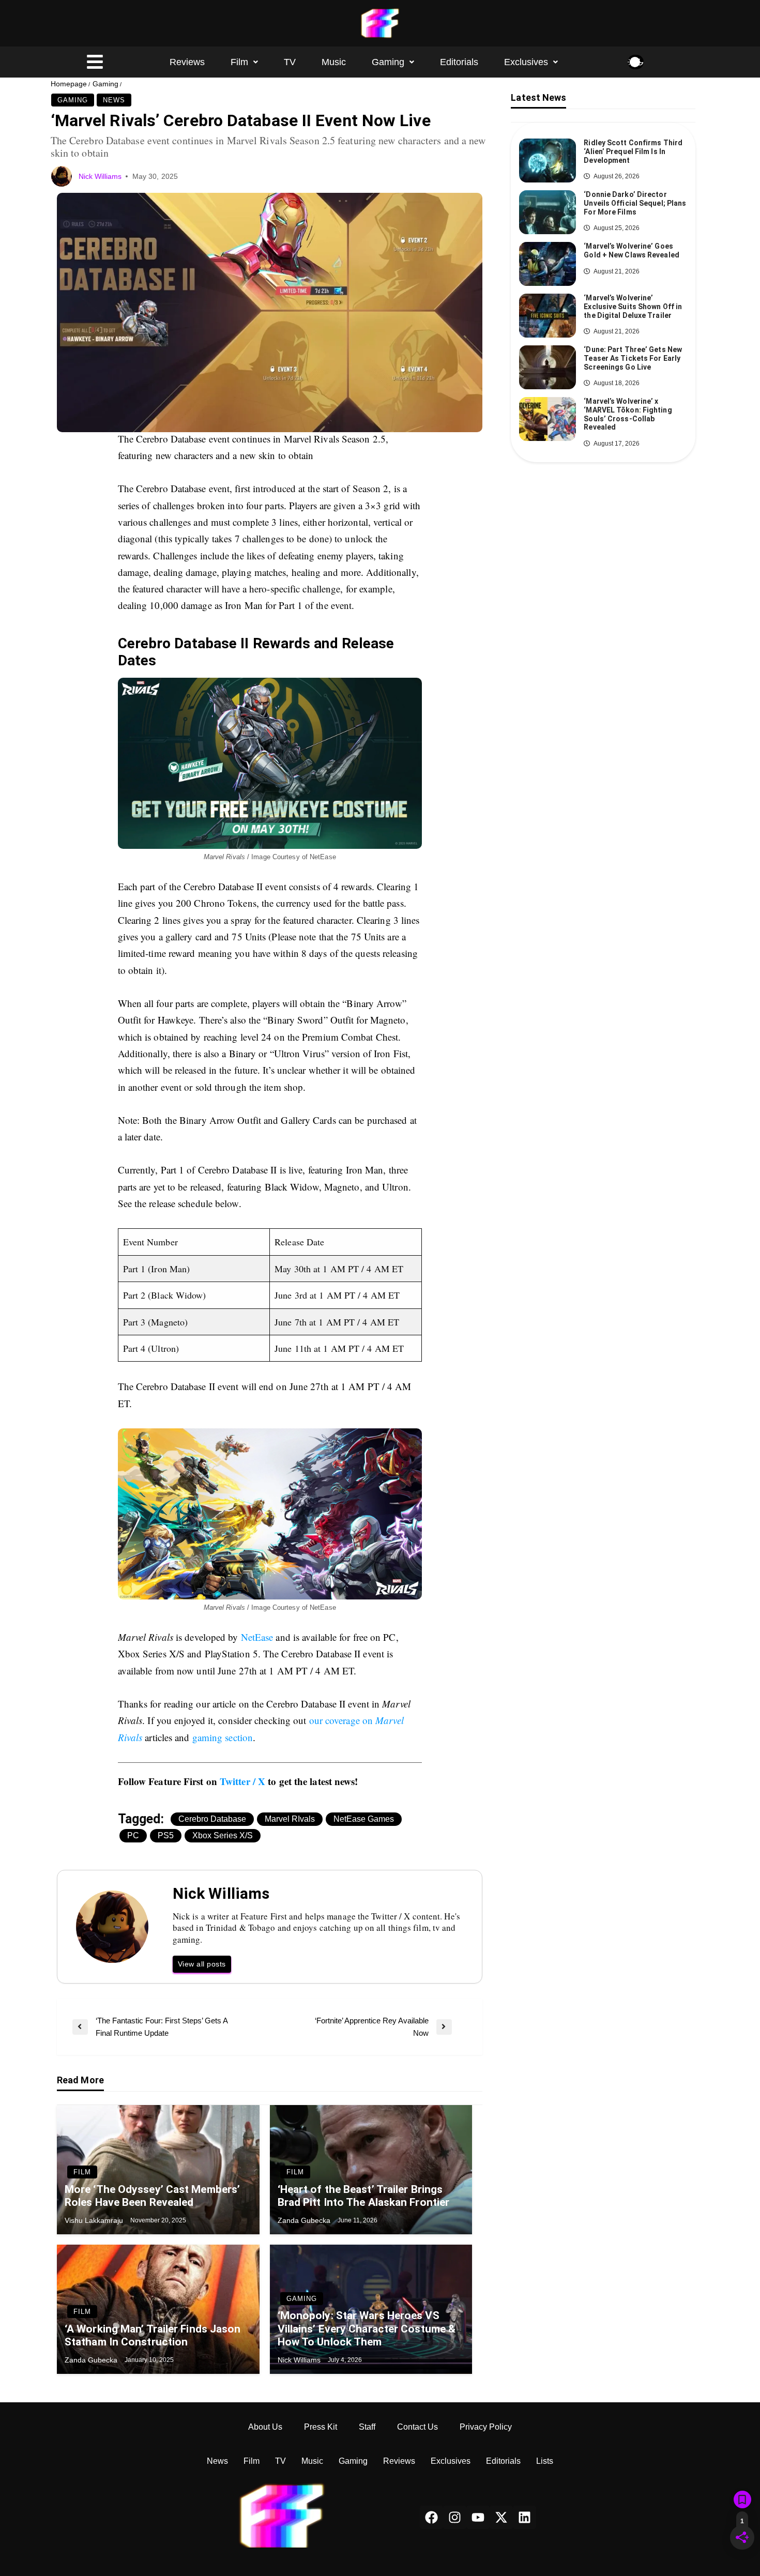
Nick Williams (101, 176)
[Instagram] (455, 2517)
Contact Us (417, 2427)
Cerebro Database (212, 1819)
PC (133, 1835)
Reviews (187, 62)
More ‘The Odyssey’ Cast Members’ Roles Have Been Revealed (152, 2196)
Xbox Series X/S (223, 1835)
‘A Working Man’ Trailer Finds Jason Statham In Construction (153, 2335)
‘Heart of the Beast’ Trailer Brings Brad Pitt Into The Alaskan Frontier (364, 2196)
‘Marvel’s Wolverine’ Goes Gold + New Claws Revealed (632, 250)
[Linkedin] (525, 2517)
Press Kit (321, 2427)
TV (290, 62)
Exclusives (526, 62)
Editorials (459, 62)
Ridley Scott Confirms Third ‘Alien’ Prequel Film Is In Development (633, 151)
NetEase (257, 1637)
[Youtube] (478, 2517)
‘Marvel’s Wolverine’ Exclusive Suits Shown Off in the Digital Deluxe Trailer (633, 307)
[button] (244, 62)
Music (334, 62)
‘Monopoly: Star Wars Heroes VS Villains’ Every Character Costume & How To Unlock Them (367, 2328)
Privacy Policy (486, 2427)
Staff (367, 2427)
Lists (545, 2461)
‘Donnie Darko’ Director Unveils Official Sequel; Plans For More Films (635, 203)
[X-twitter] (501, 2517)
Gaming (388, 62)
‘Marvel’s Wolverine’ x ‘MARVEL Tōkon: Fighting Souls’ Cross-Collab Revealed (628, 414)
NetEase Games (364, 1819)
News (114, 100)
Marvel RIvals (290, 1819)
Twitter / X (242, 1781)
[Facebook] (431, 2517)
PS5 (166, 1835)
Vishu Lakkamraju (95, 2220)
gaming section (223, 1737)
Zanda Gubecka (305, 2220)
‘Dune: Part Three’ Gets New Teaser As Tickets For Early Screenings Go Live (633, 358)
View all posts (202, 1964)
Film (239, 62)
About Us (265, 2427)
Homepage (69, 84)
